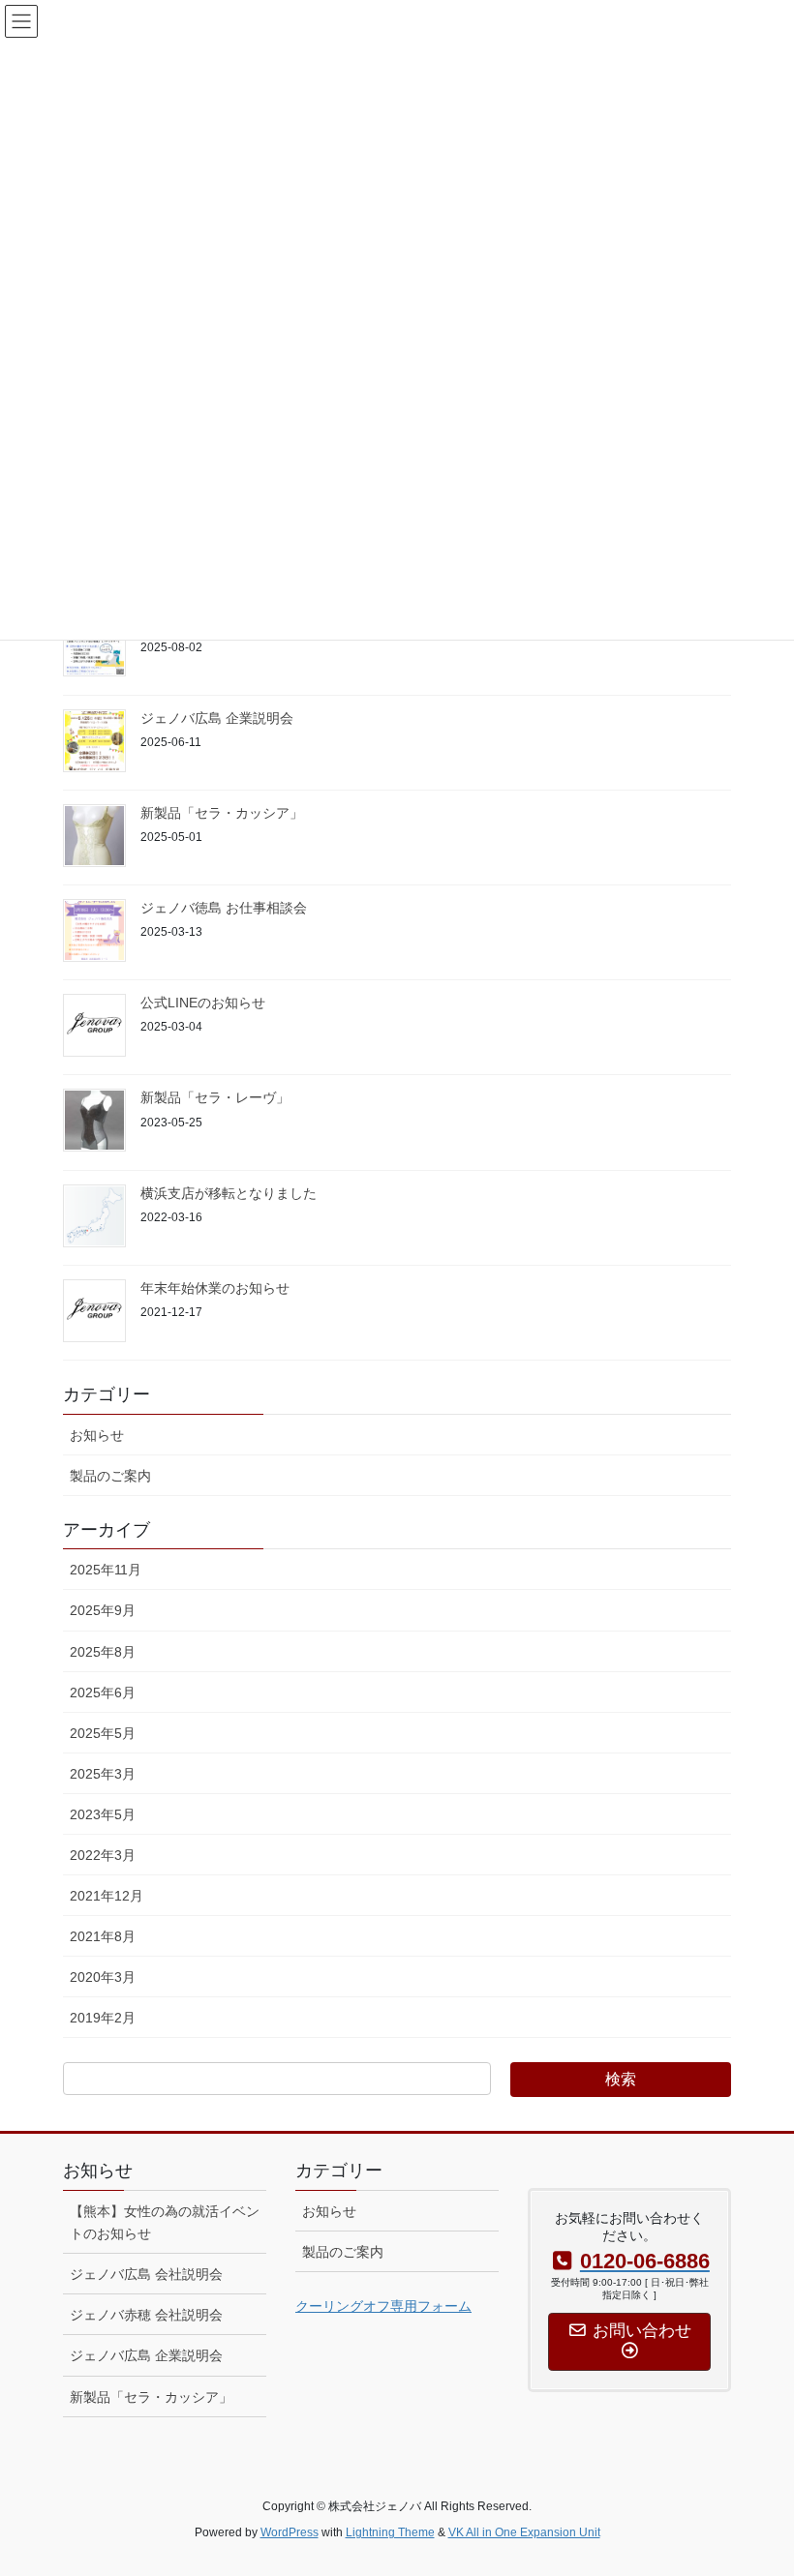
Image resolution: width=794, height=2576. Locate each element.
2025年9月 (103, 1610)
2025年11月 (106, 1570)
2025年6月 (103, 1692)
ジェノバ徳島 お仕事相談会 (224, 908)
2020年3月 (103, 1977)
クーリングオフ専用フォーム (383, 2306)
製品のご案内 (110, 1476)
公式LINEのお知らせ (203, 1003)
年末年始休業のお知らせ (215, 1288)
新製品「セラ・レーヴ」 (215, 1097)
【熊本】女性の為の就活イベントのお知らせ (165, 2222)
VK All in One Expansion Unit (524, 2532)
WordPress (290, 2532)
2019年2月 (103, 2018)
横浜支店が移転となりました (229, 1193)
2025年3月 (103, 1774)
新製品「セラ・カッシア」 (222, 813)
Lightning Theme (390, 2532)
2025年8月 (103, 1652)
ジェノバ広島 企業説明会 (217, 718)
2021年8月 (103, 1936)
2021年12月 (107, 1896)
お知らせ (97, 1435)
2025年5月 (103, 1733)
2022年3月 (103, 1855)
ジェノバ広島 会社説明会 (146, 2274)
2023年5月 (103, 1814)
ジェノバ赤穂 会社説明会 (146, 2315)
